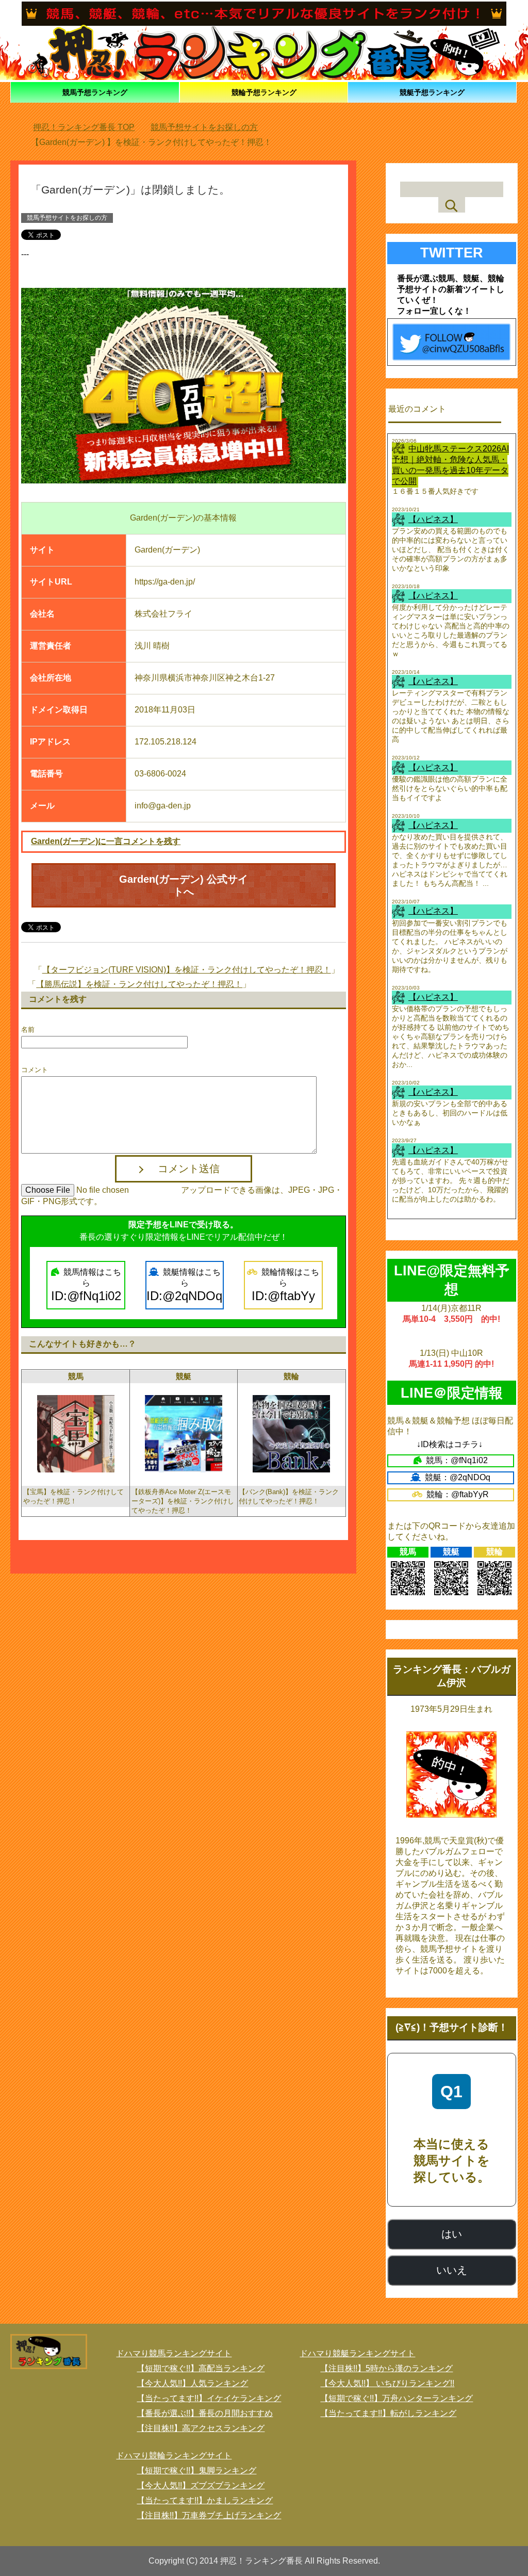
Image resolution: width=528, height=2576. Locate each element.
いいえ (452, 2270)
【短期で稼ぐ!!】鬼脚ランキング (196, 2470)
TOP (90, 127)
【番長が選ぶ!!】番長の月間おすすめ (205, 2413)
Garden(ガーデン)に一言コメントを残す (106, 841)
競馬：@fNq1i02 (457, 1460)
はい (452, 2234)
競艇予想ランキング (432, 92)
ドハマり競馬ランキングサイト (174, 2353)
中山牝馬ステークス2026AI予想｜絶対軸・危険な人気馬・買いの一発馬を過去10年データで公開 (450, 465)
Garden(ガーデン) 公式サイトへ (184, 885)
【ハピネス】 (433, 519)
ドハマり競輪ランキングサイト (174, 2456)
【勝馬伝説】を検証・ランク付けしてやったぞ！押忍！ (139, 984)
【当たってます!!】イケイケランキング (209, 2398)
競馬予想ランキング (95, 92)
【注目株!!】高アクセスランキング (201, 2428)
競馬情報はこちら (86, 1285)
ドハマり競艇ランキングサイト (357, 2353)
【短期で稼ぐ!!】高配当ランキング (201, 2368)
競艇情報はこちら (184, 1285)
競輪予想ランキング (264, 92)
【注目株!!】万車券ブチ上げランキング (209, 2515)
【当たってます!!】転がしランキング (388, 2413)
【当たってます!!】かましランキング (205, 2500)
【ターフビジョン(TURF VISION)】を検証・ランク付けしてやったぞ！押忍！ (187, 970)
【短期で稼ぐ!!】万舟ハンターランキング (397, 2398)
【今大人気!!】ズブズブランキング (201, 2485)
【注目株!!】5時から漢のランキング (386, 2368)
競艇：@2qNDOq (458, 1477)
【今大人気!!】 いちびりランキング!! (387, 2383)
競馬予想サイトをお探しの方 (67, 218)
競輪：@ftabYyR (458, 1494)
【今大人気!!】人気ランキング (192, 2383)
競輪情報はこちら (286, 1285)
